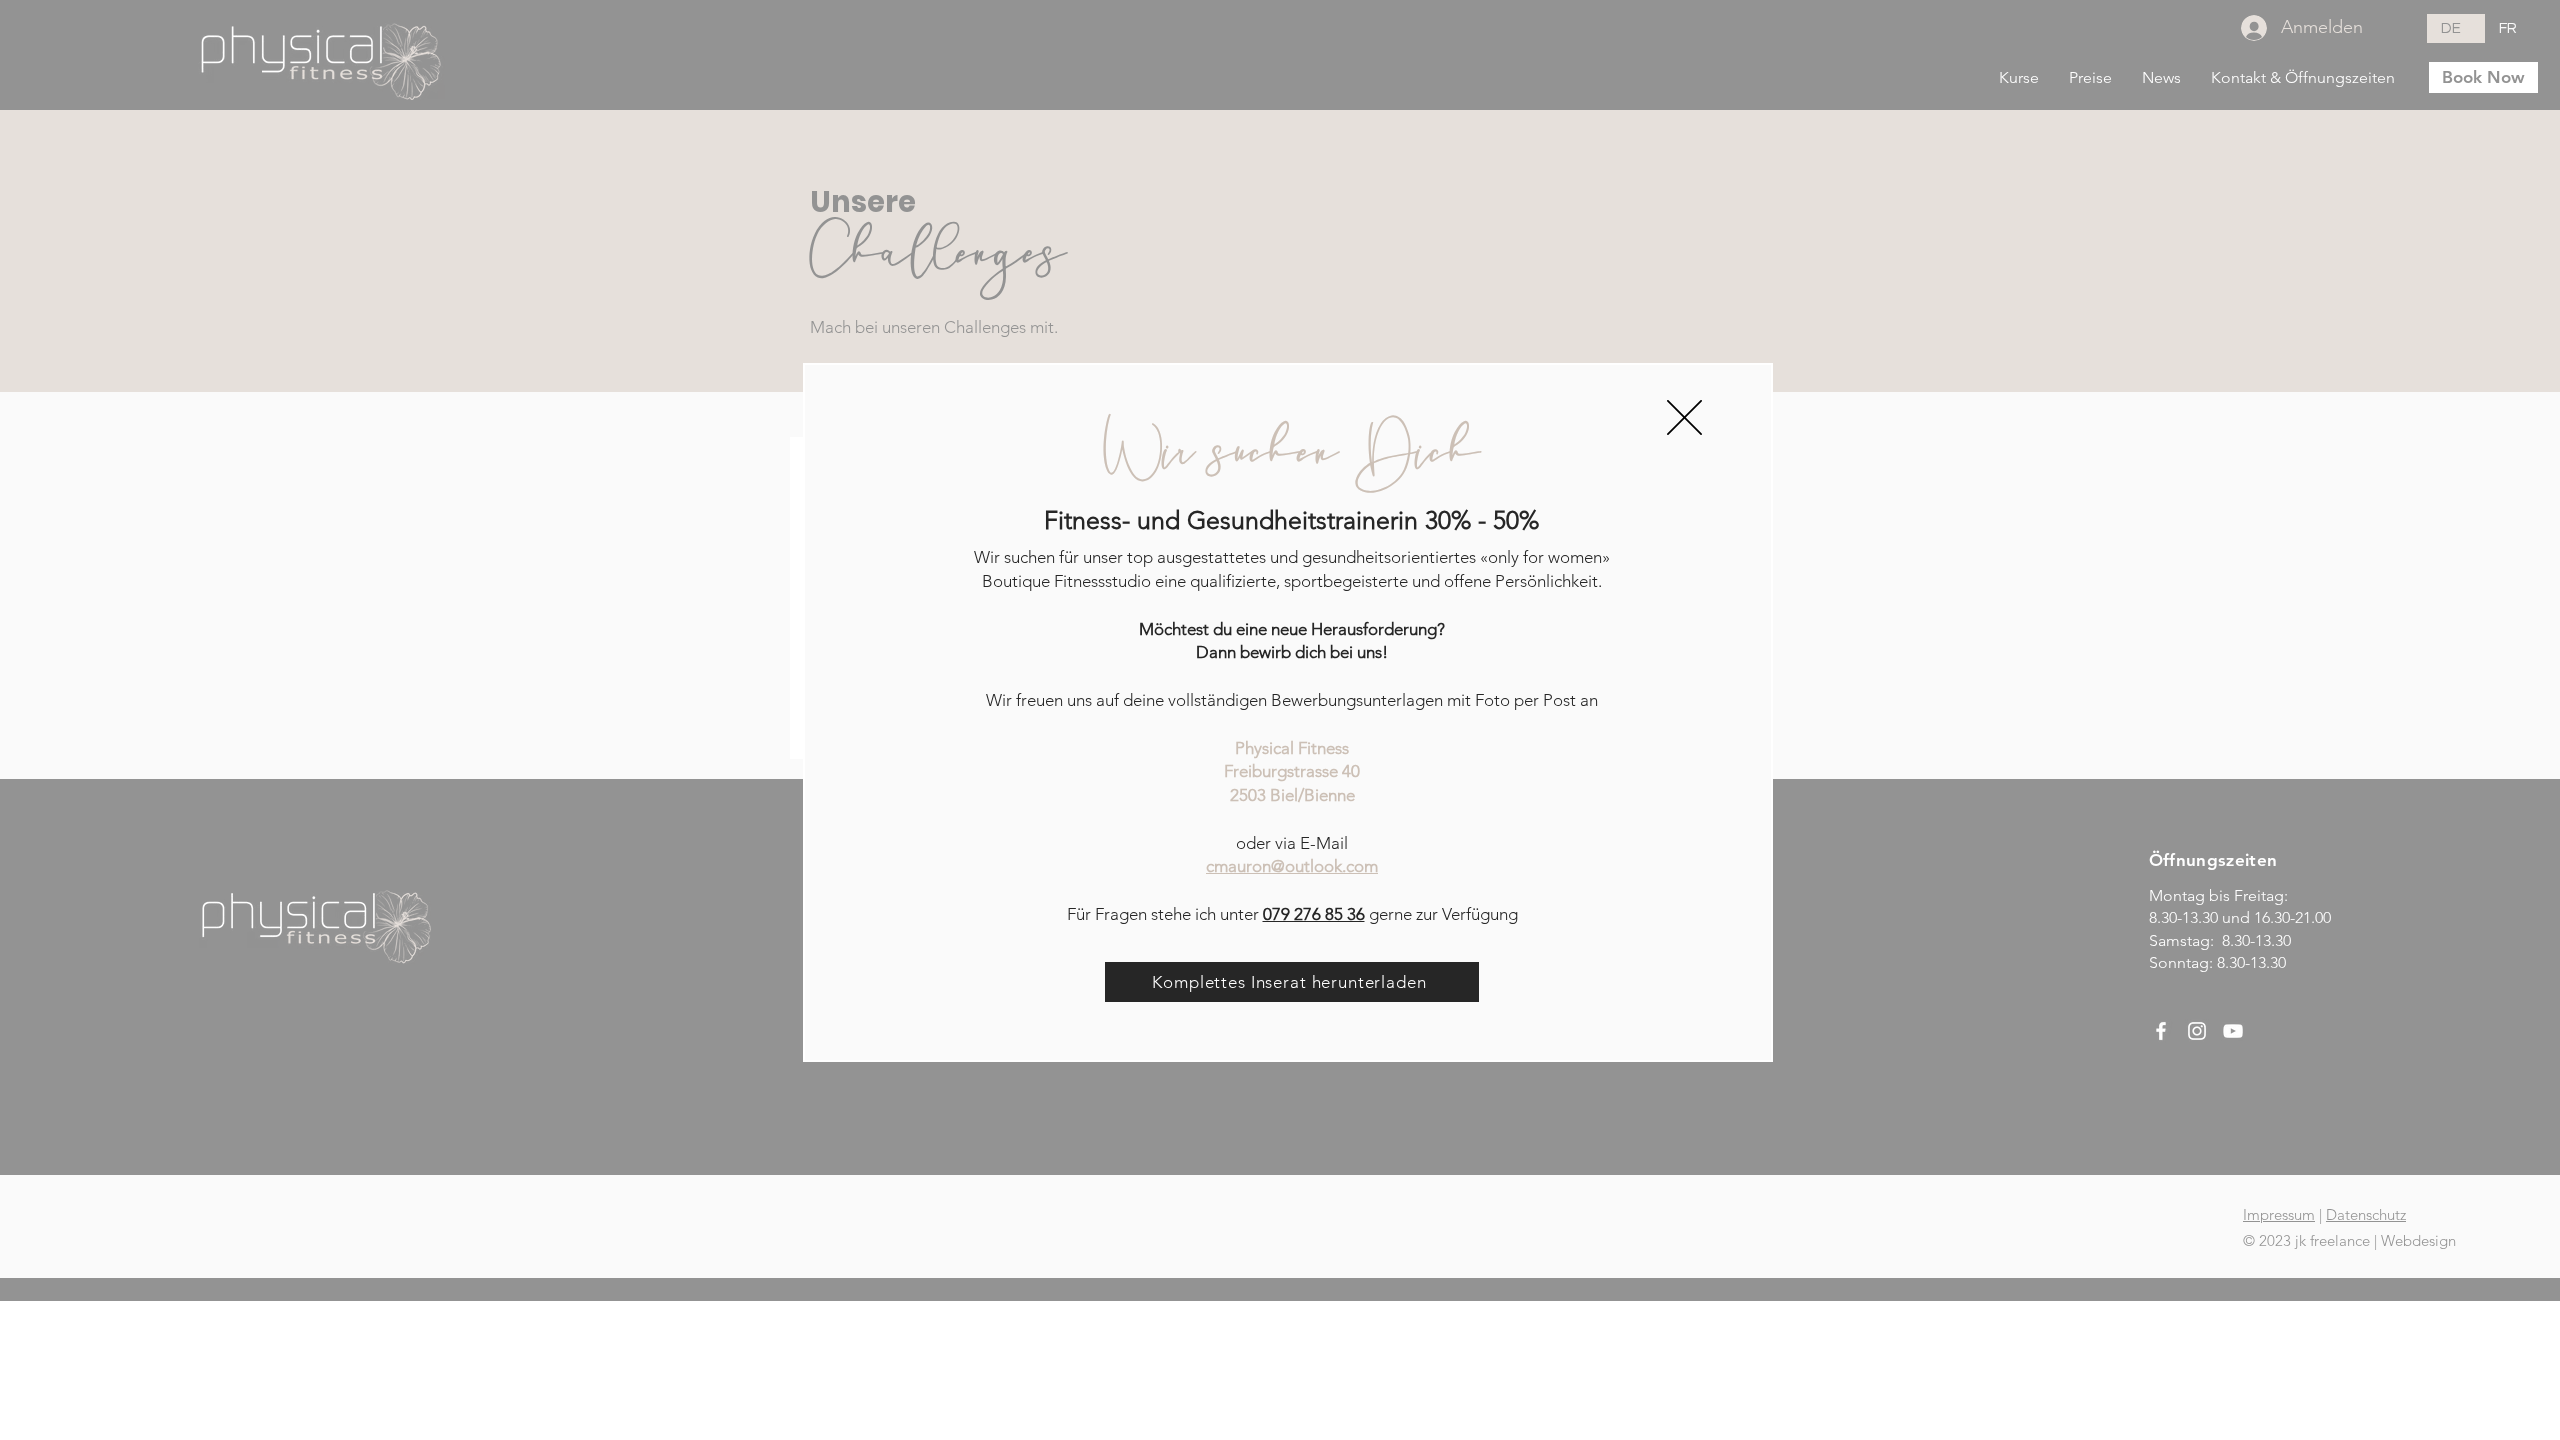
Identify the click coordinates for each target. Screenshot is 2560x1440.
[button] (1684, 417)
